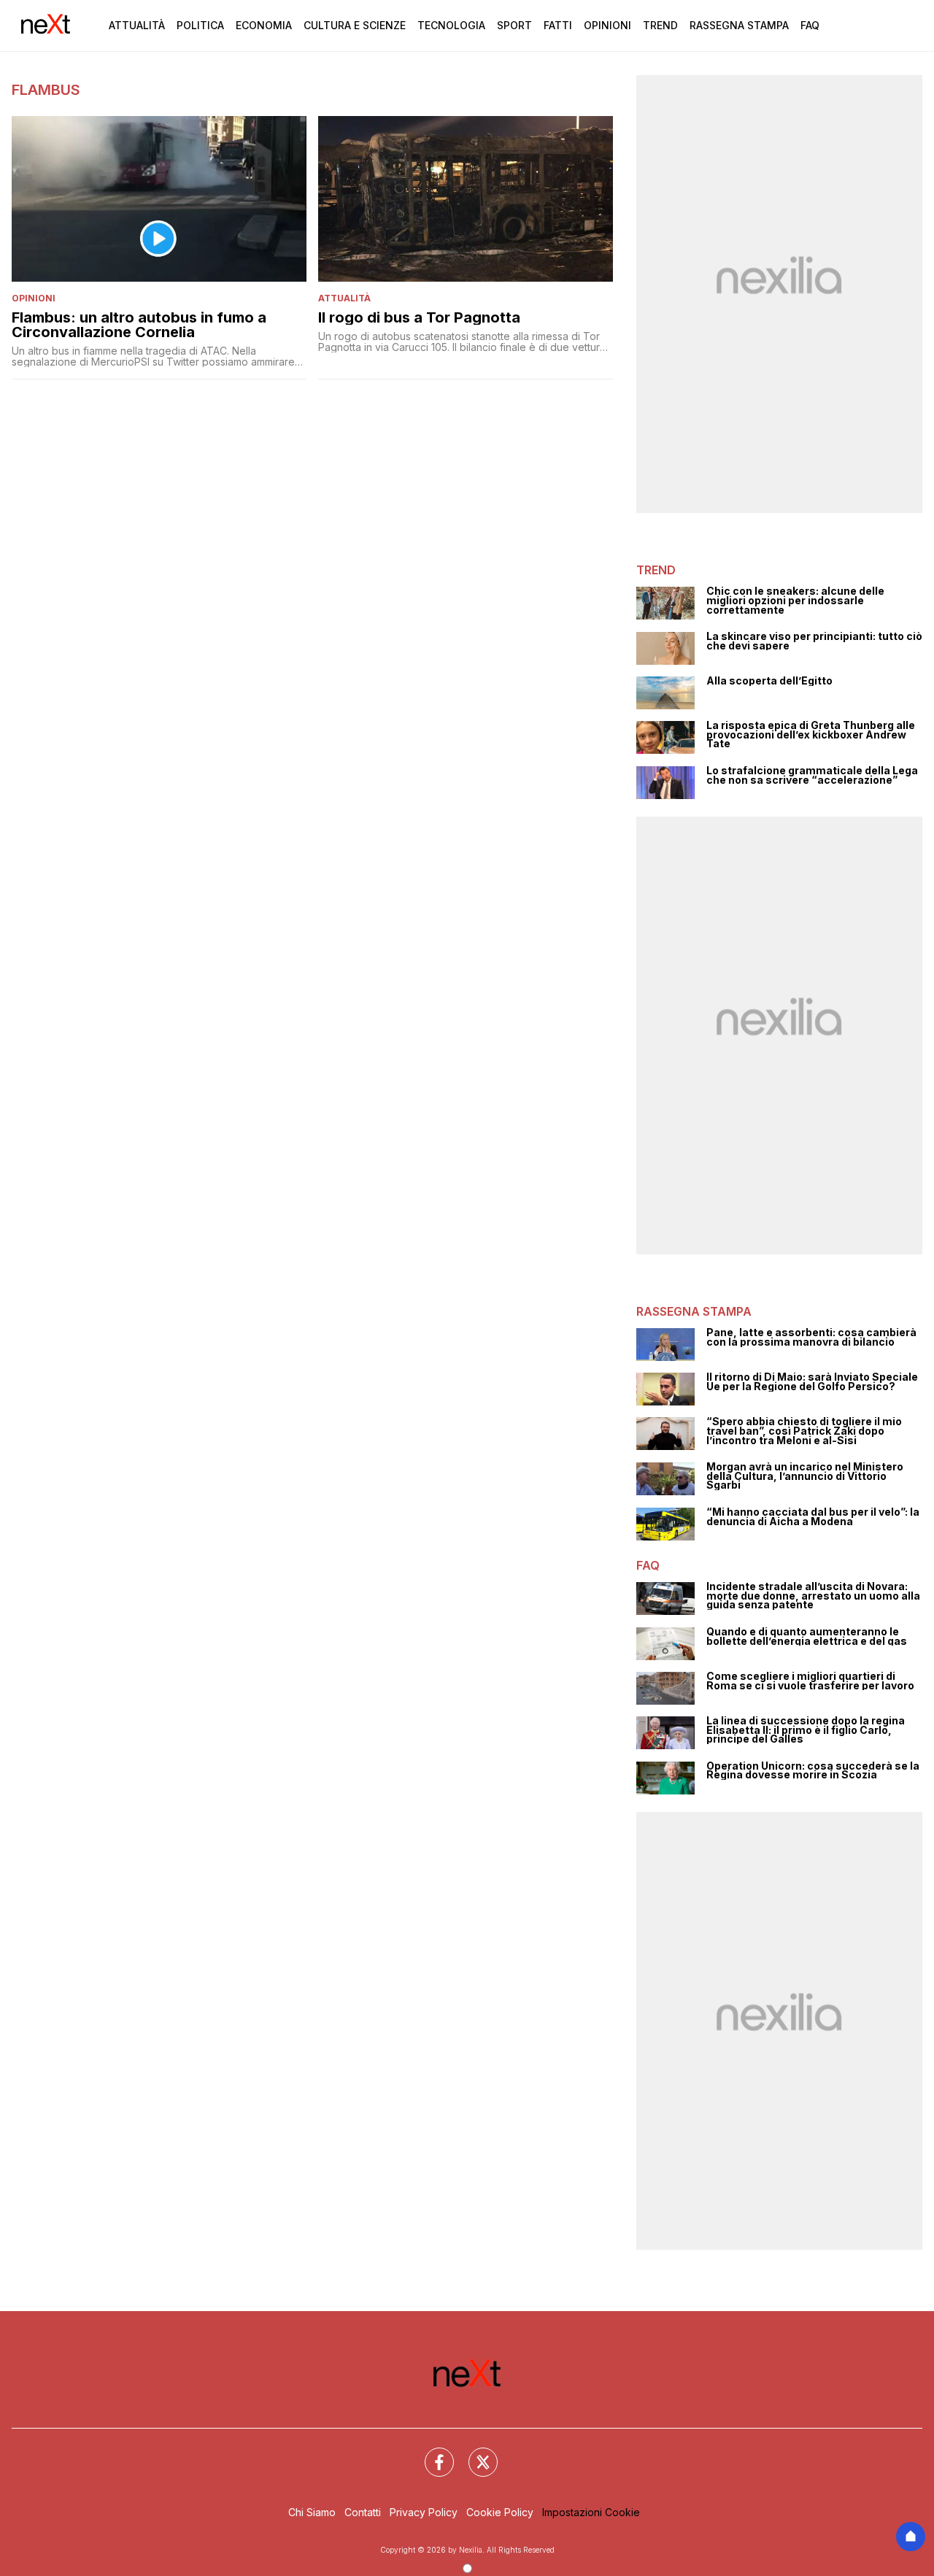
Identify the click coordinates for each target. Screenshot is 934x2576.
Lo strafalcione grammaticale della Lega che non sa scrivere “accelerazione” (812, 775)
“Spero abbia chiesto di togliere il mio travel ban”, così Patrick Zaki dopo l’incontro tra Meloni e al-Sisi (804, 1431)
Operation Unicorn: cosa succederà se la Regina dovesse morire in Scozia (813, 1771)
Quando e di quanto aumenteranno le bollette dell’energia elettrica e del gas (807, 1636)
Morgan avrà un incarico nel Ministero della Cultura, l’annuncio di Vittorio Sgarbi (805, 1476)
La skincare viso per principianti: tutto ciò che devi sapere (814, 641)
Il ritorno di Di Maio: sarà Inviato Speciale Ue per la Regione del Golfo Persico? (812, 1382)
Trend (660, 25)
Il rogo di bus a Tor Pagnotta (419, 317)
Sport (514, 25)
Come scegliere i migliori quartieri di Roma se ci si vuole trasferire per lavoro (810, 1681)
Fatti (558, 25)
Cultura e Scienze (355, 25)
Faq (810, 25)
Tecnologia (451, 25)
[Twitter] (474, 2453)
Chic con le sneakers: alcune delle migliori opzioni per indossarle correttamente (795, 601)
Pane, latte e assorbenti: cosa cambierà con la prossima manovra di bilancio (811, 1337)
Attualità (137, 25)
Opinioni (607, 25)
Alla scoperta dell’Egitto (769, 681)
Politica (200, 25)
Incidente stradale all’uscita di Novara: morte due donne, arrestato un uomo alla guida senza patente (813, 1596)
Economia (264, 25)
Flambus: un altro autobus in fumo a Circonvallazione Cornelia (139, 325)
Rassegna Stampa (739, 25)
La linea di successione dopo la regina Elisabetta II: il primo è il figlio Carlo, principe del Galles (806, 1730)
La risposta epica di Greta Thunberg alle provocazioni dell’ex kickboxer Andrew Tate (811, 735)
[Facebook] (431, 2453)
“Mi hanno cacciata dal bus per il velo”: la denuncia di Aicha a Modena (813, 1517)
